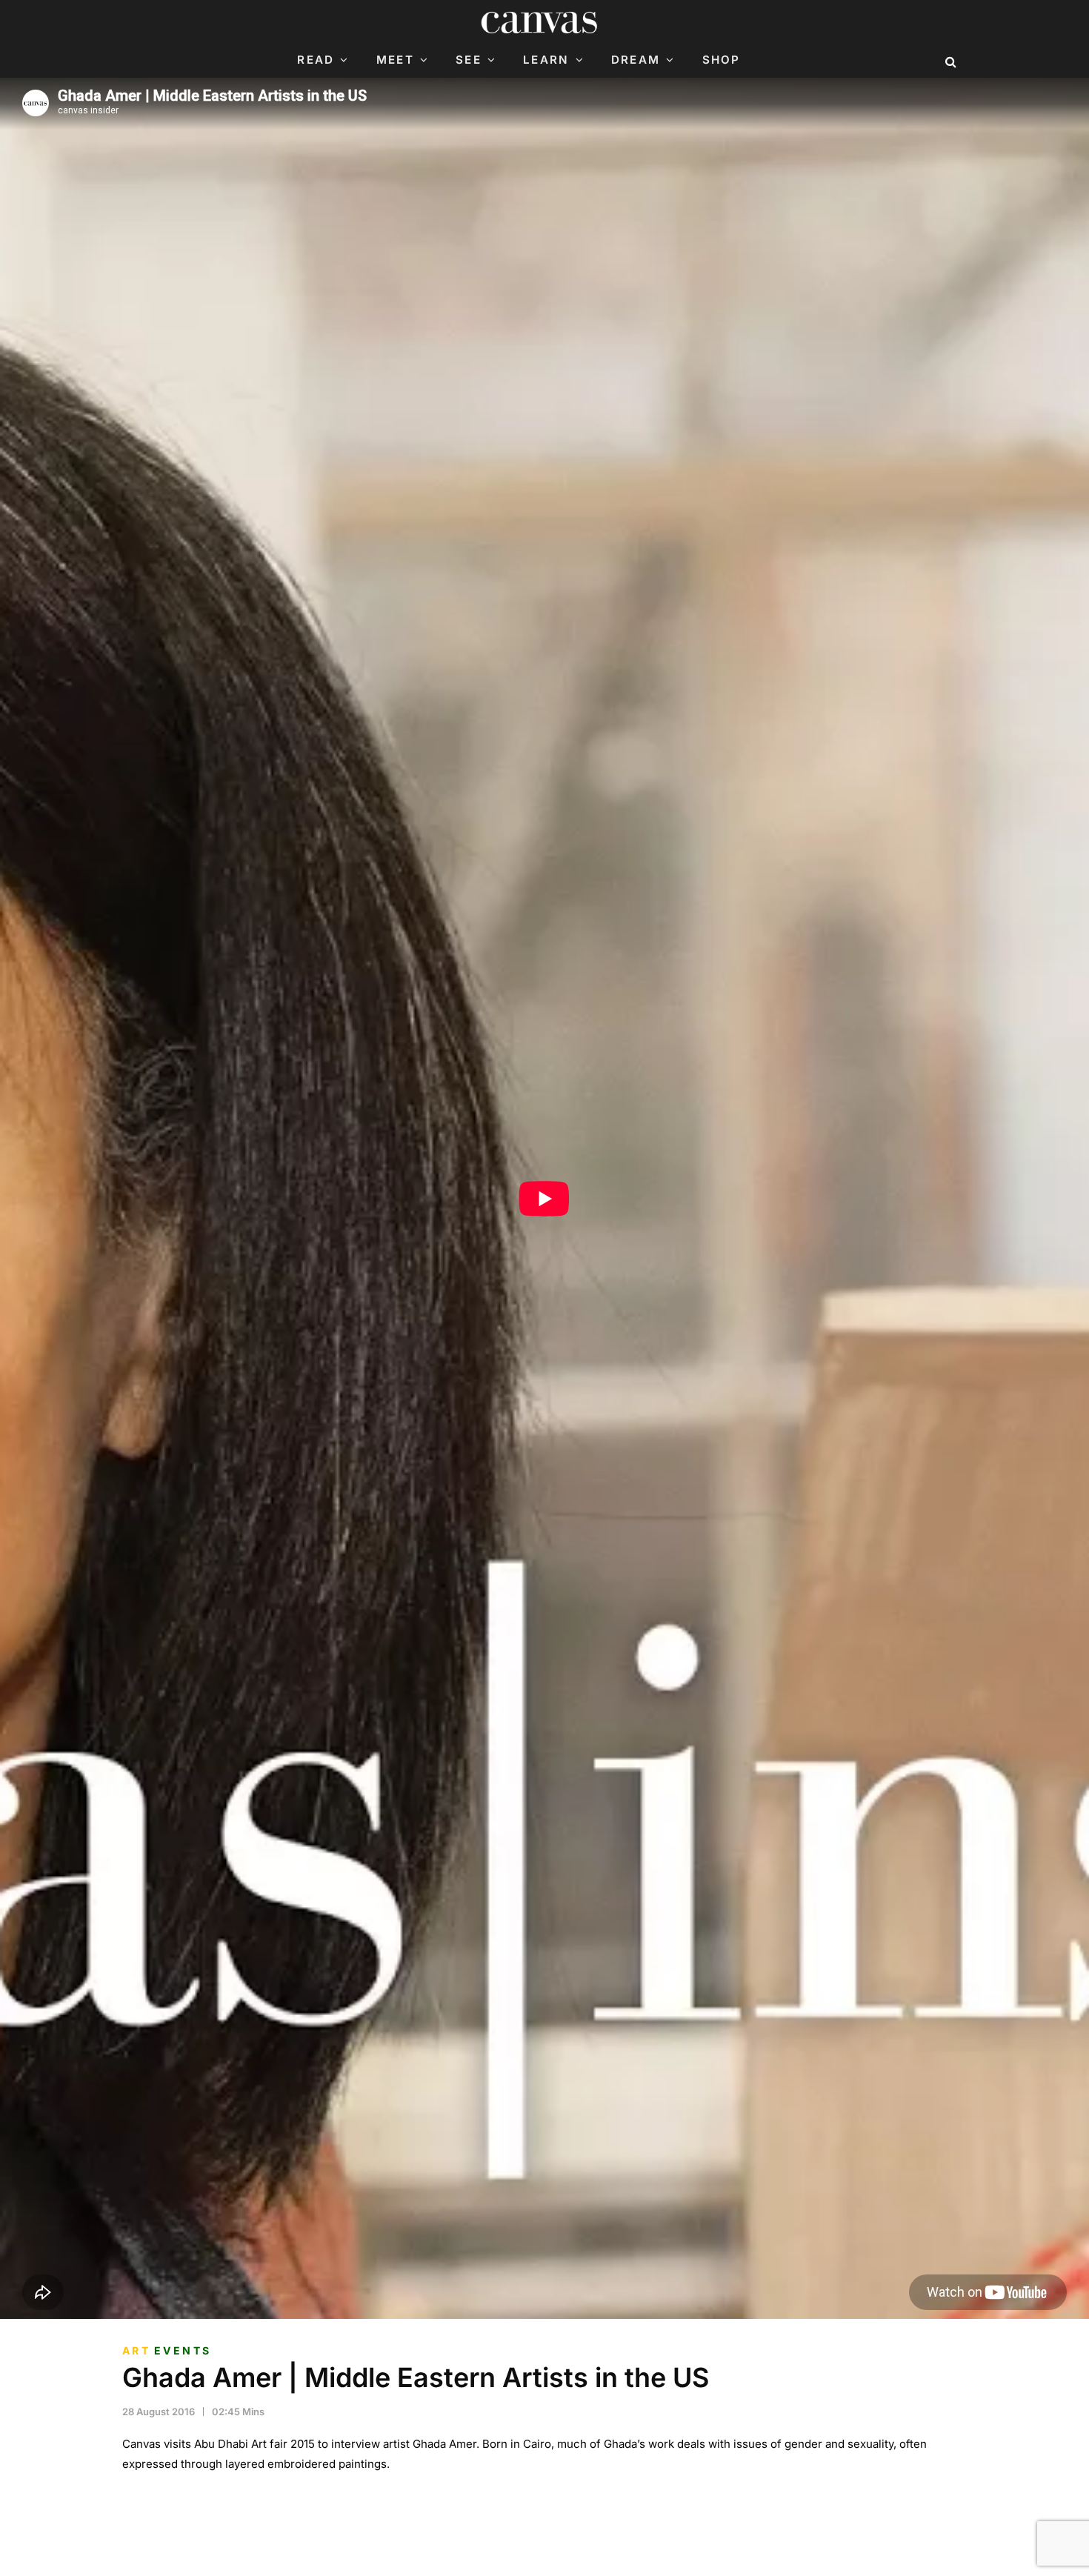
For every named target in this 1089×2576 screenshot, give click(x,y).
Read (316, 60)
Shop (722, 60)
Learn (546, 60)
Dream (636, 60)
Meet (395, 60)
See (469, 60)
